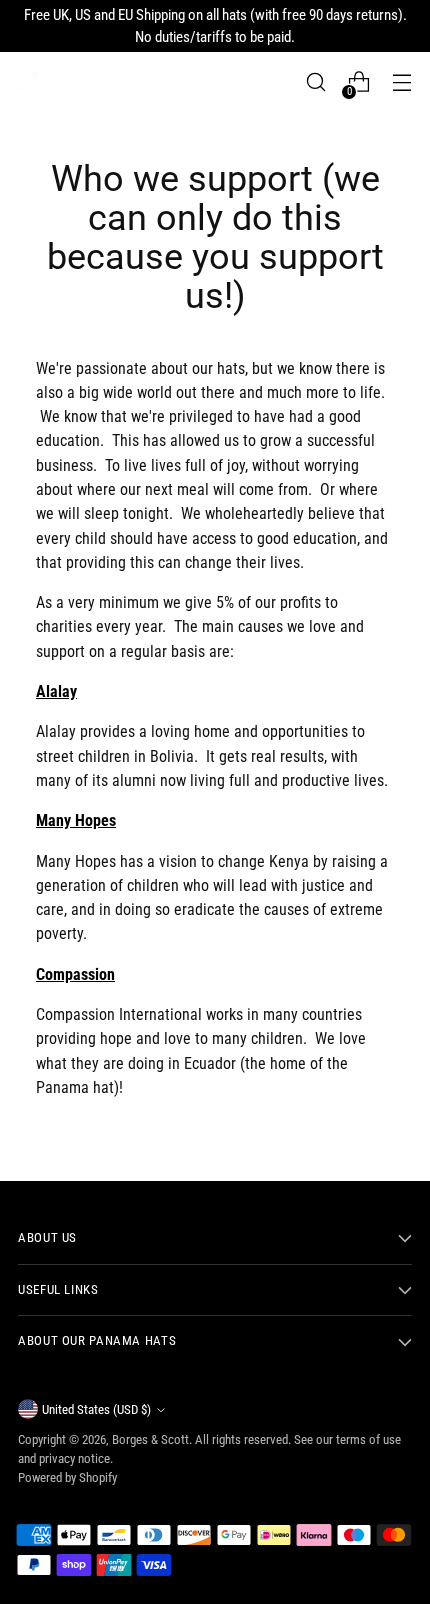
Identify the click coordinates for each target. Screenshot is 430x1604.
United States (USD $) (96, 1409)
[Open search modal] (315, 82)
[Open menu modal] (401, 82)
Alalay (56, 691)
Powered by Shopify (67, 1477)
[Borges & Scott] (28, 82)
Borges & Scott (150, 1439)
